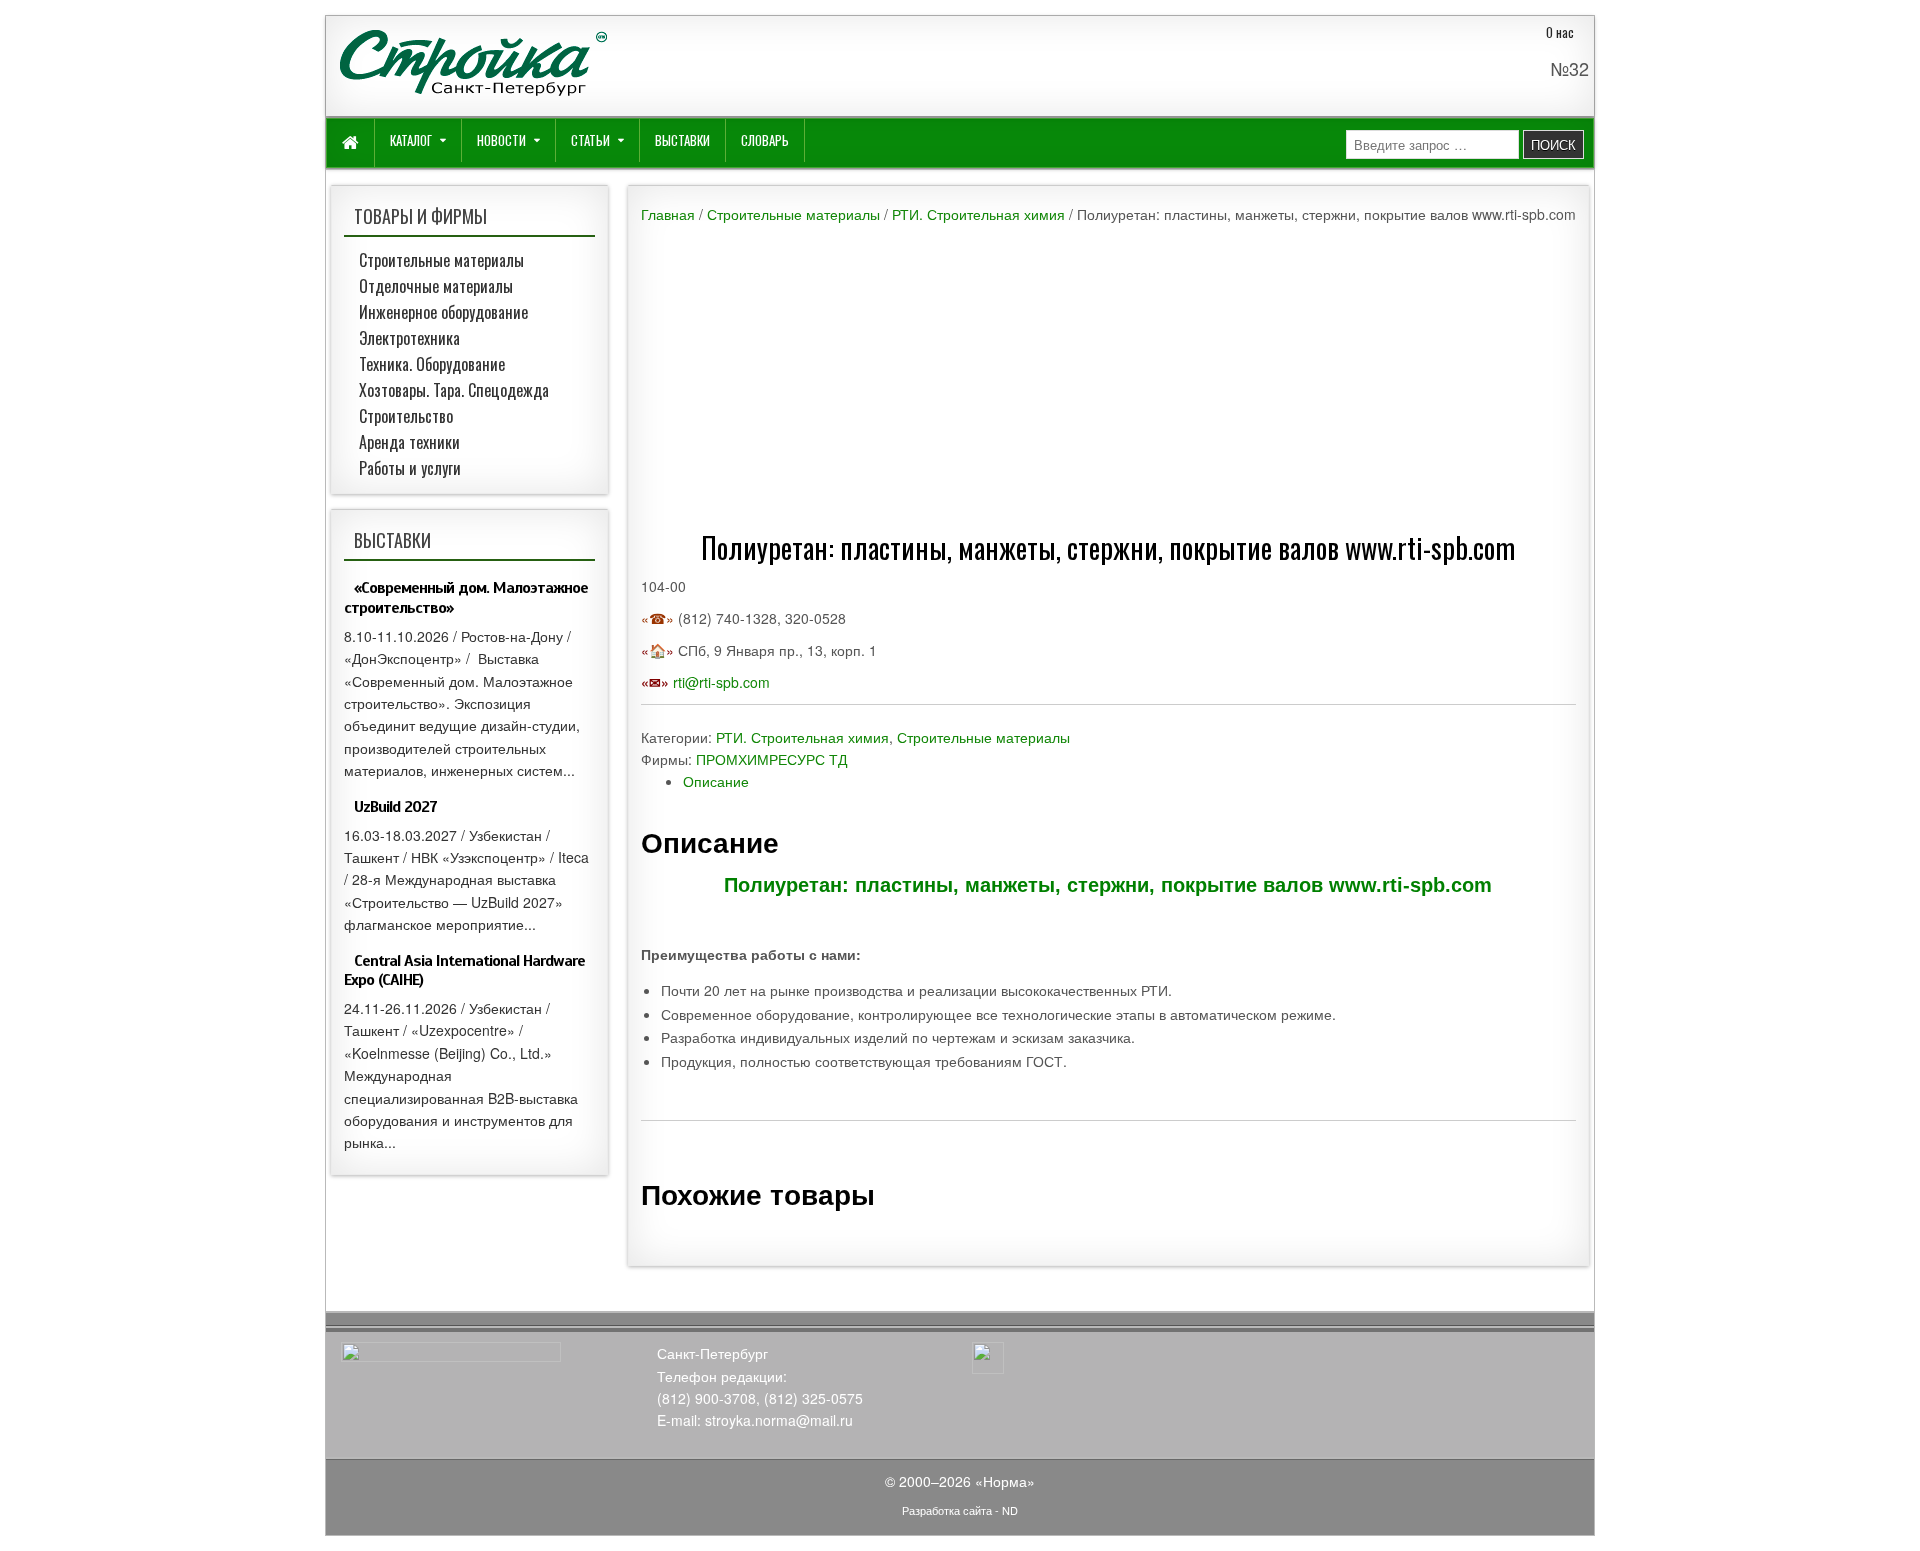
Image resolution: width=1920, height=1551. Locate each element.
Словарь (765, 140)
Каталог (411, 140)
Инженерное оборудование (443, 312)
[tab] (1129, 781)
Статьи (590, 140)
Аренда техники (409, 442)
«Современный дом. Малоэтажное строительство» (466, 597)
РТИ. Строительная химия (978, 214)
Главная (668, 214)
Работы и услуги (410, 468)
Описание (716, 781)
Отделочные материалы (436, 286)
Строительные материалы (793, 214)
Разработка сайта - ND (960, 1510)
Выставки (682, 140)
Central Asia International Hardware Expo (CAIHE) (464, 970)
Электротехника (409, 338)
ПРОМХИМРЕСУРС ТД (771, 759)
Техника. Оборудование (432, 364)
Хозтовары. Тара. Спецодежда (454, 390)
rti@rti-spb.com (721, 682)
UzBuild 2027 (395, 807)
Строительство (406, 416)
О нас (1560, 32)
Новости (501, 140)
